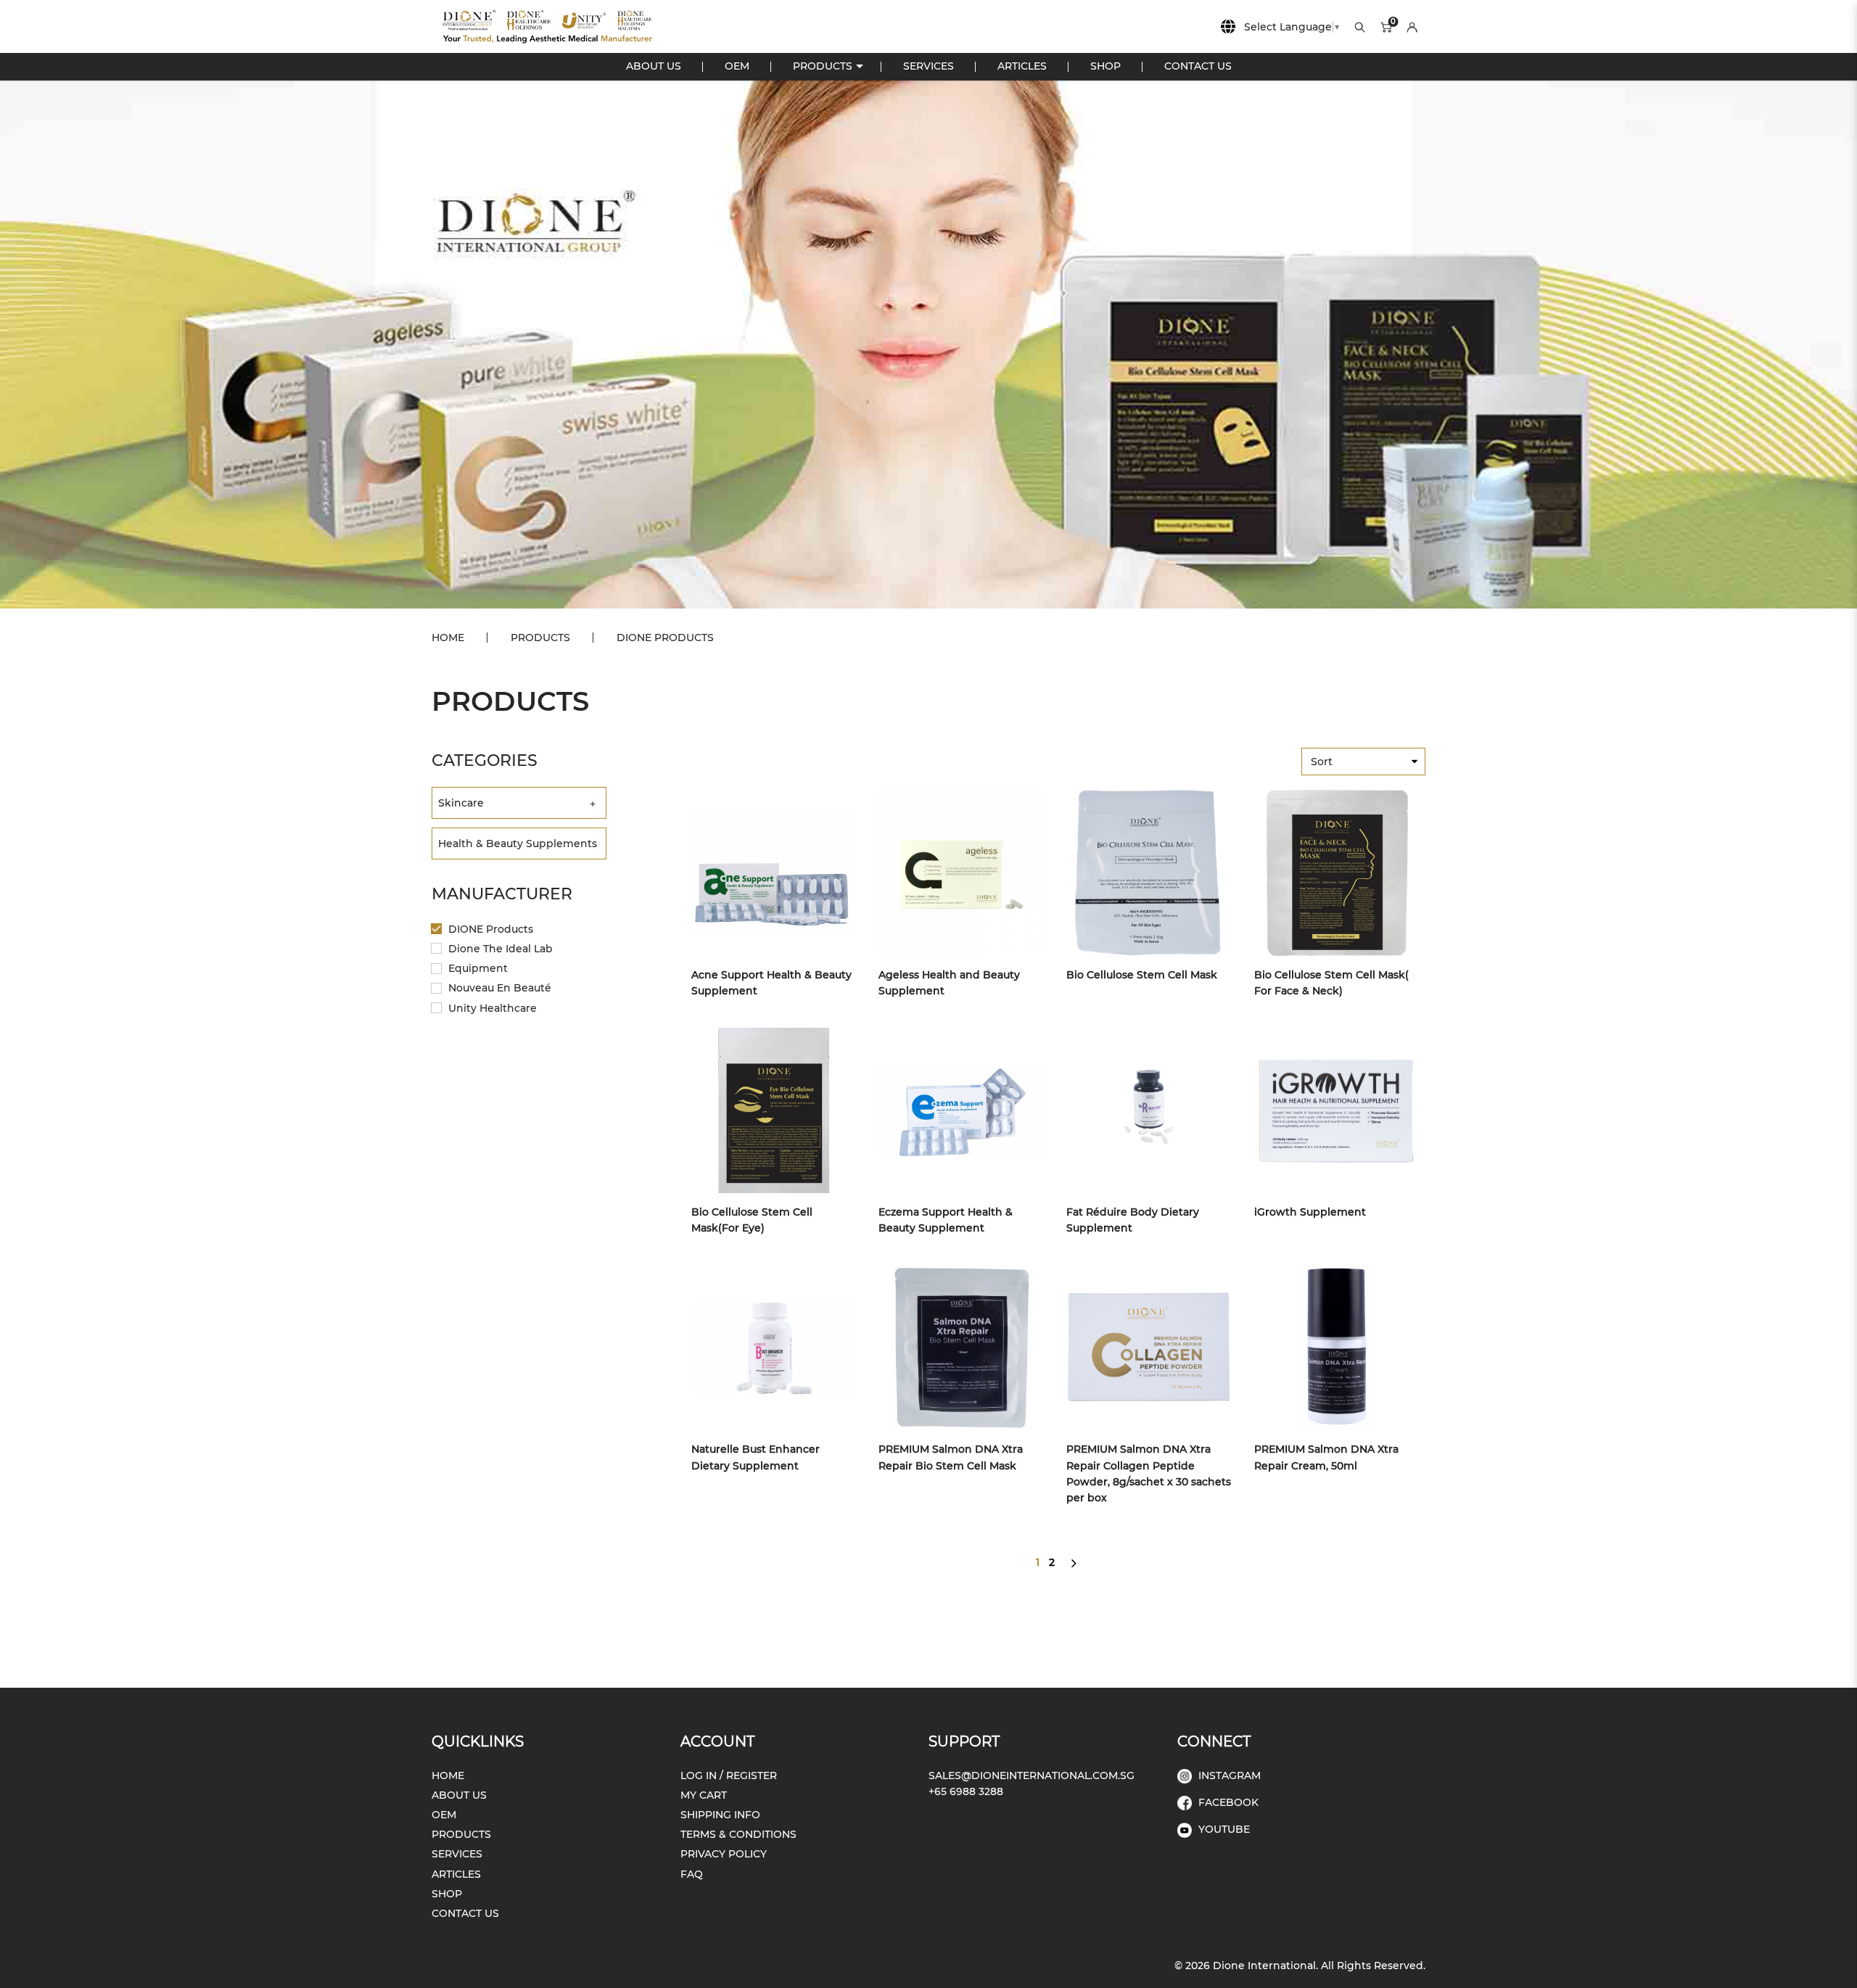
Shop (447, 1894)
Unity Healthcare (491, 1008)
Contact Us (465, 1913)
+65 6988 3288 (966, 1791)
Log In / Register (729, 1775)
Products (540, 638)
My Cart (704, 1795)
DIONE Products (665, 638)
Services (457, 1854)
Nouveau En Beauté (498, 988)
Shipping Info (720, 1815)
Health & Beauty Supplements (518, 844)
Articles (456, 1874)
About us (459, 1795)
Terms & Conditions (738, 1834)
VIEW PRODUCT (763, 873)
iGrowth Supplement (1310, 1212)
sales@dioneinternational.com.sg (1032, 1775)
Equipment (477, 968)
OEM (444, 1815)
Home (448, 638)
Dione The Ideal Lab (499, 949)
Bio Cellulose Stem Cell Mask (1142, 975)
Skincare (461, 803)
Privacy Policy (724, 1854)
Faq (692, 1874)
